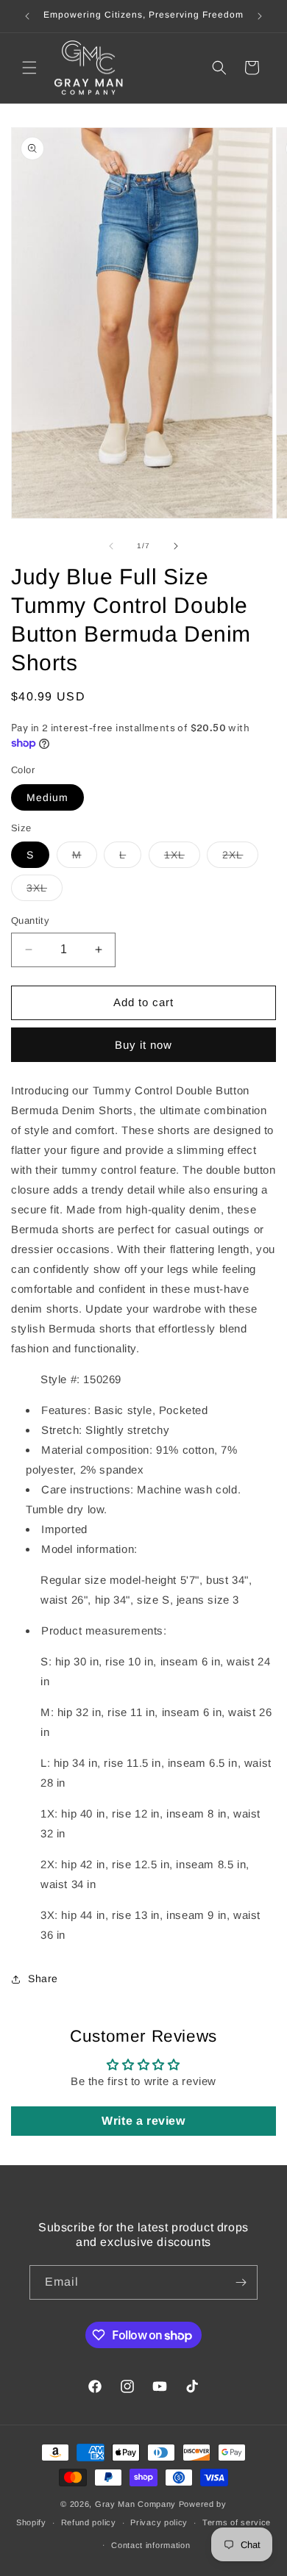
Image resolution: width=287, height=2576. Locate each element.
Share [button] (43, 1978)
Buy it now (143, 1045)
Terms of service (237, 2522)
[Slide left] (111, 546)
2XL (240, 858)
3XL (45, 891)
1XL (182, 858)
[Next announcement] (260, 16)
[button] (29, 68)
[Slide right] (176, 546)
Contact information (150, 2545)
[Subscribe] (241, 2282)
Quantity (30, 921)
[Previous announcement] (27, 16)
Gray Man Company (135, 2504)
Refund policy (89, 2522)
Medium (47, 797)
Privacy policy (159, 2522)
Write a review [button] (143, 2121)
